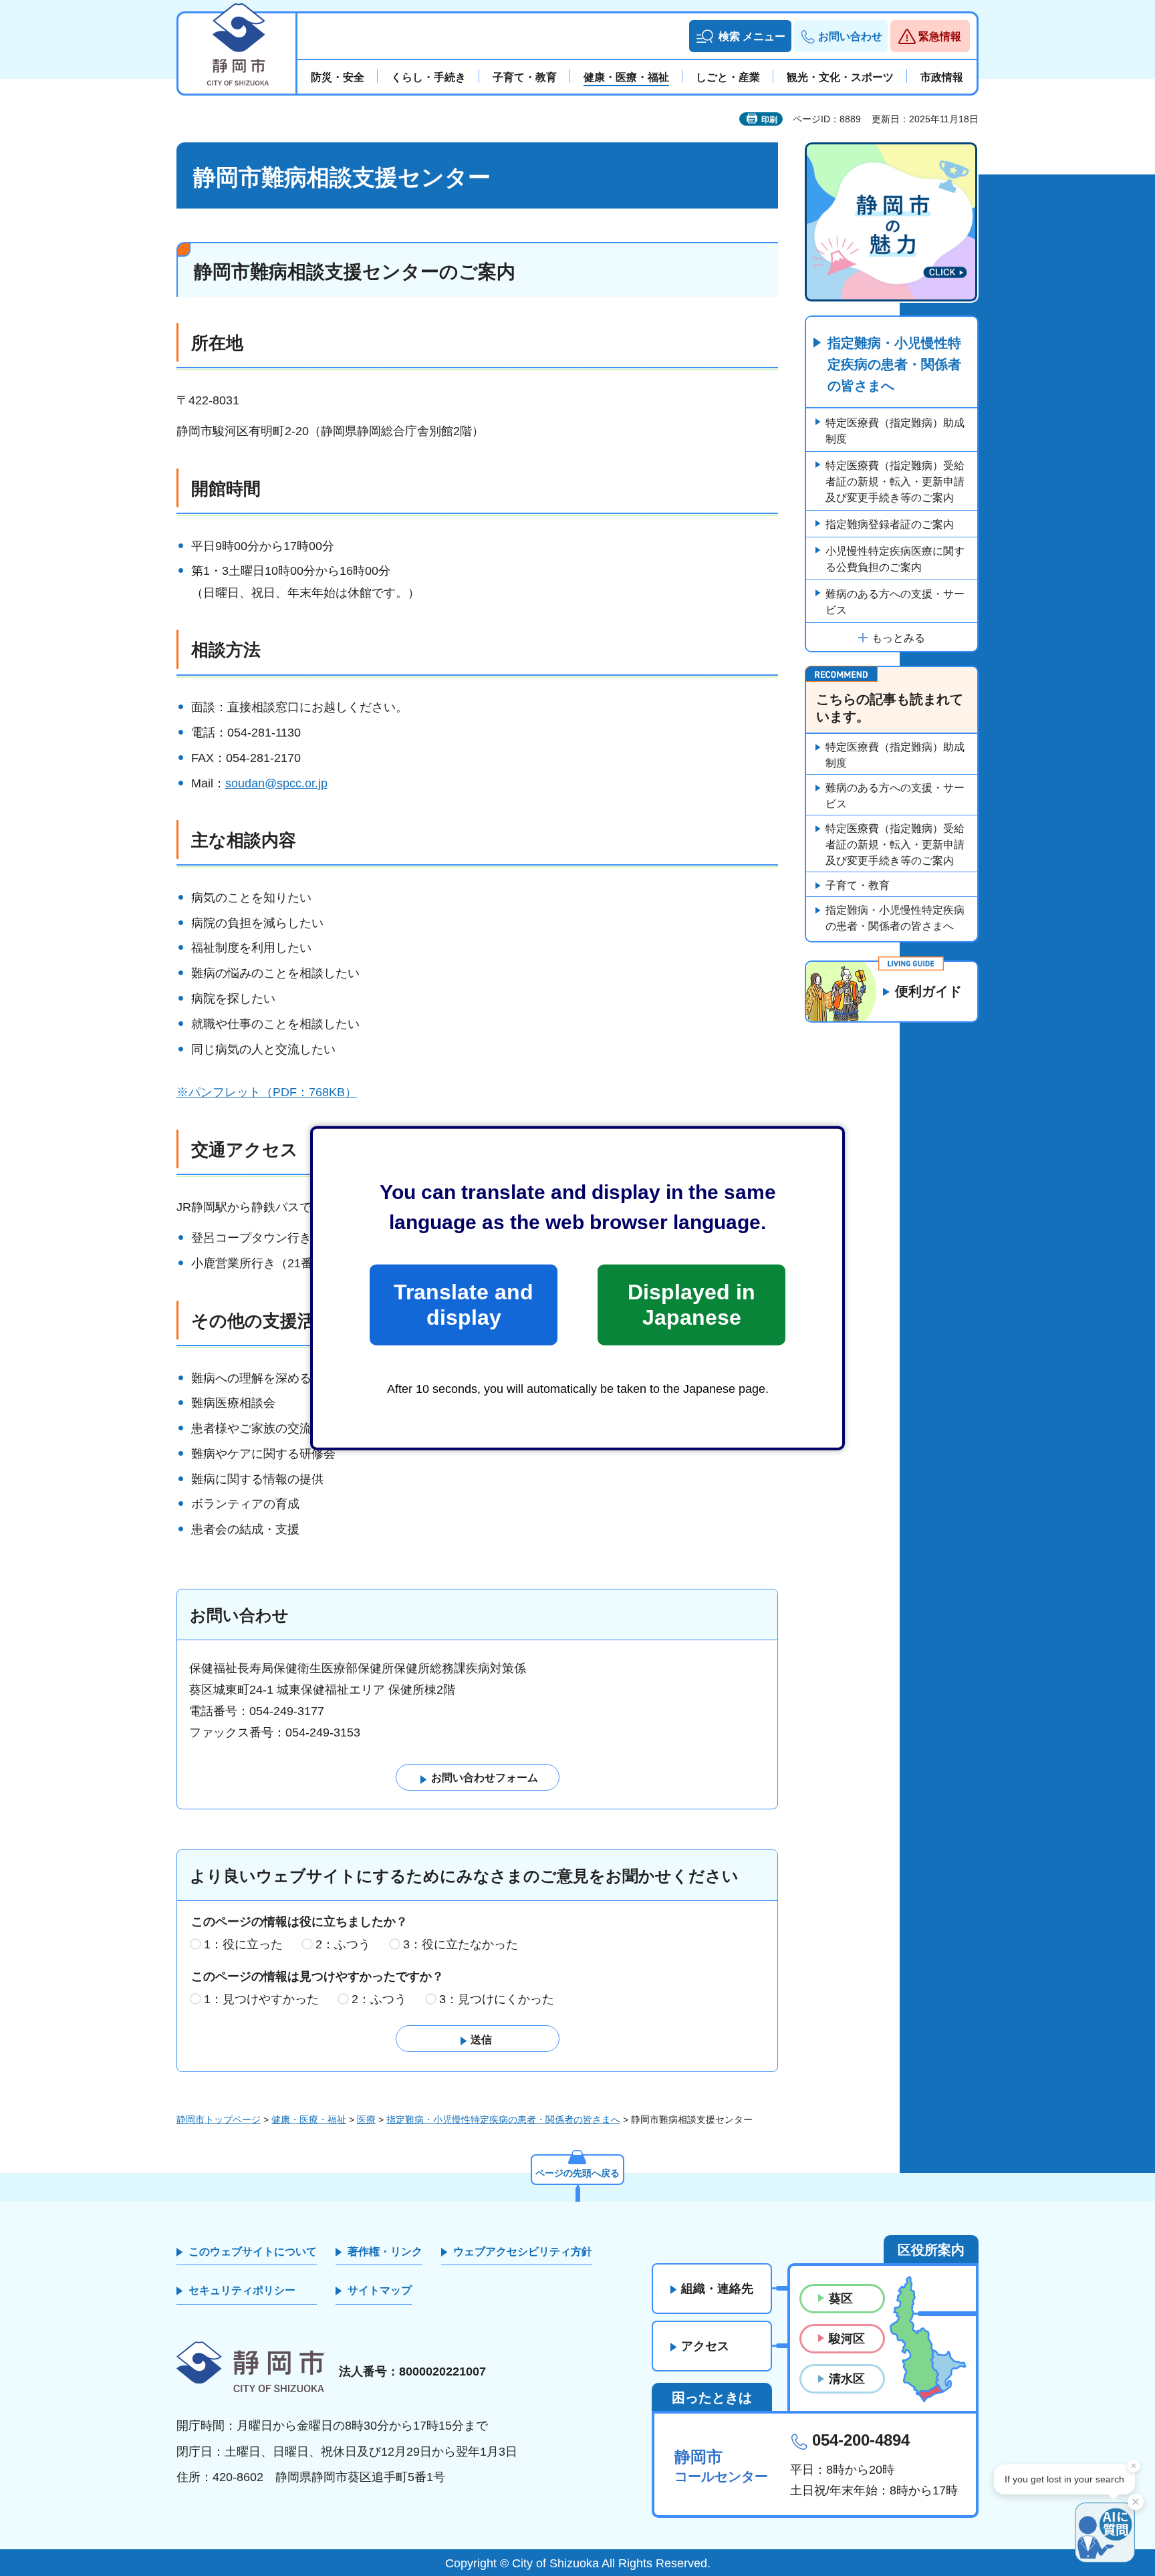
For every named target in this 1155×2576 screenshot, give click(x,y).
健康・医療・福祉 (309, 2119)
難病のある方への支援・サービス (895, 602)
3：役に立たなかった (461, 1944)
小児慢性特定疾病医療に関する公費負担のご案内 (895, 559)
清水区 (847, 2379)
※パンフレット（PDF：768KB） (267, 1092)
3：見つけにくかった (497, 1999)
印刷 (769, 120)
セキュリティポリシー (242, 2290)
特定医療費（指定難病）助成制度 (895, 431)
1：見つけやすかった (261, 1999)
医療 (366, 2119)
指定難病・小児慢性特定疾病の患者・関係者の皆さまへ (894, 364)
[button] (740, 36)
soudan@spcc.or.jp (276, 783)
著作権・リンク (385, 2251)
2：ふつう (343, 1944)
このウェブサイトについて (253, 2251)
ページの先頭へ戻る (577, 2173)
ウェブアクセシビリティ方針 (523, 2251)
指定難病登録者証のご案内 (890, 524)
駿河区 (847, 2339)
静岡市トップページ (219, 2119)
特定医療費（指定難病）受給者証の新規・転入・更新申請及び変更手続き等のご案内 (895, 482)
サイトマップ (380, 2290)
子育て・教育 (858, 885)
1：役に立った (243, 1944)
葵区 (841, 2299)
